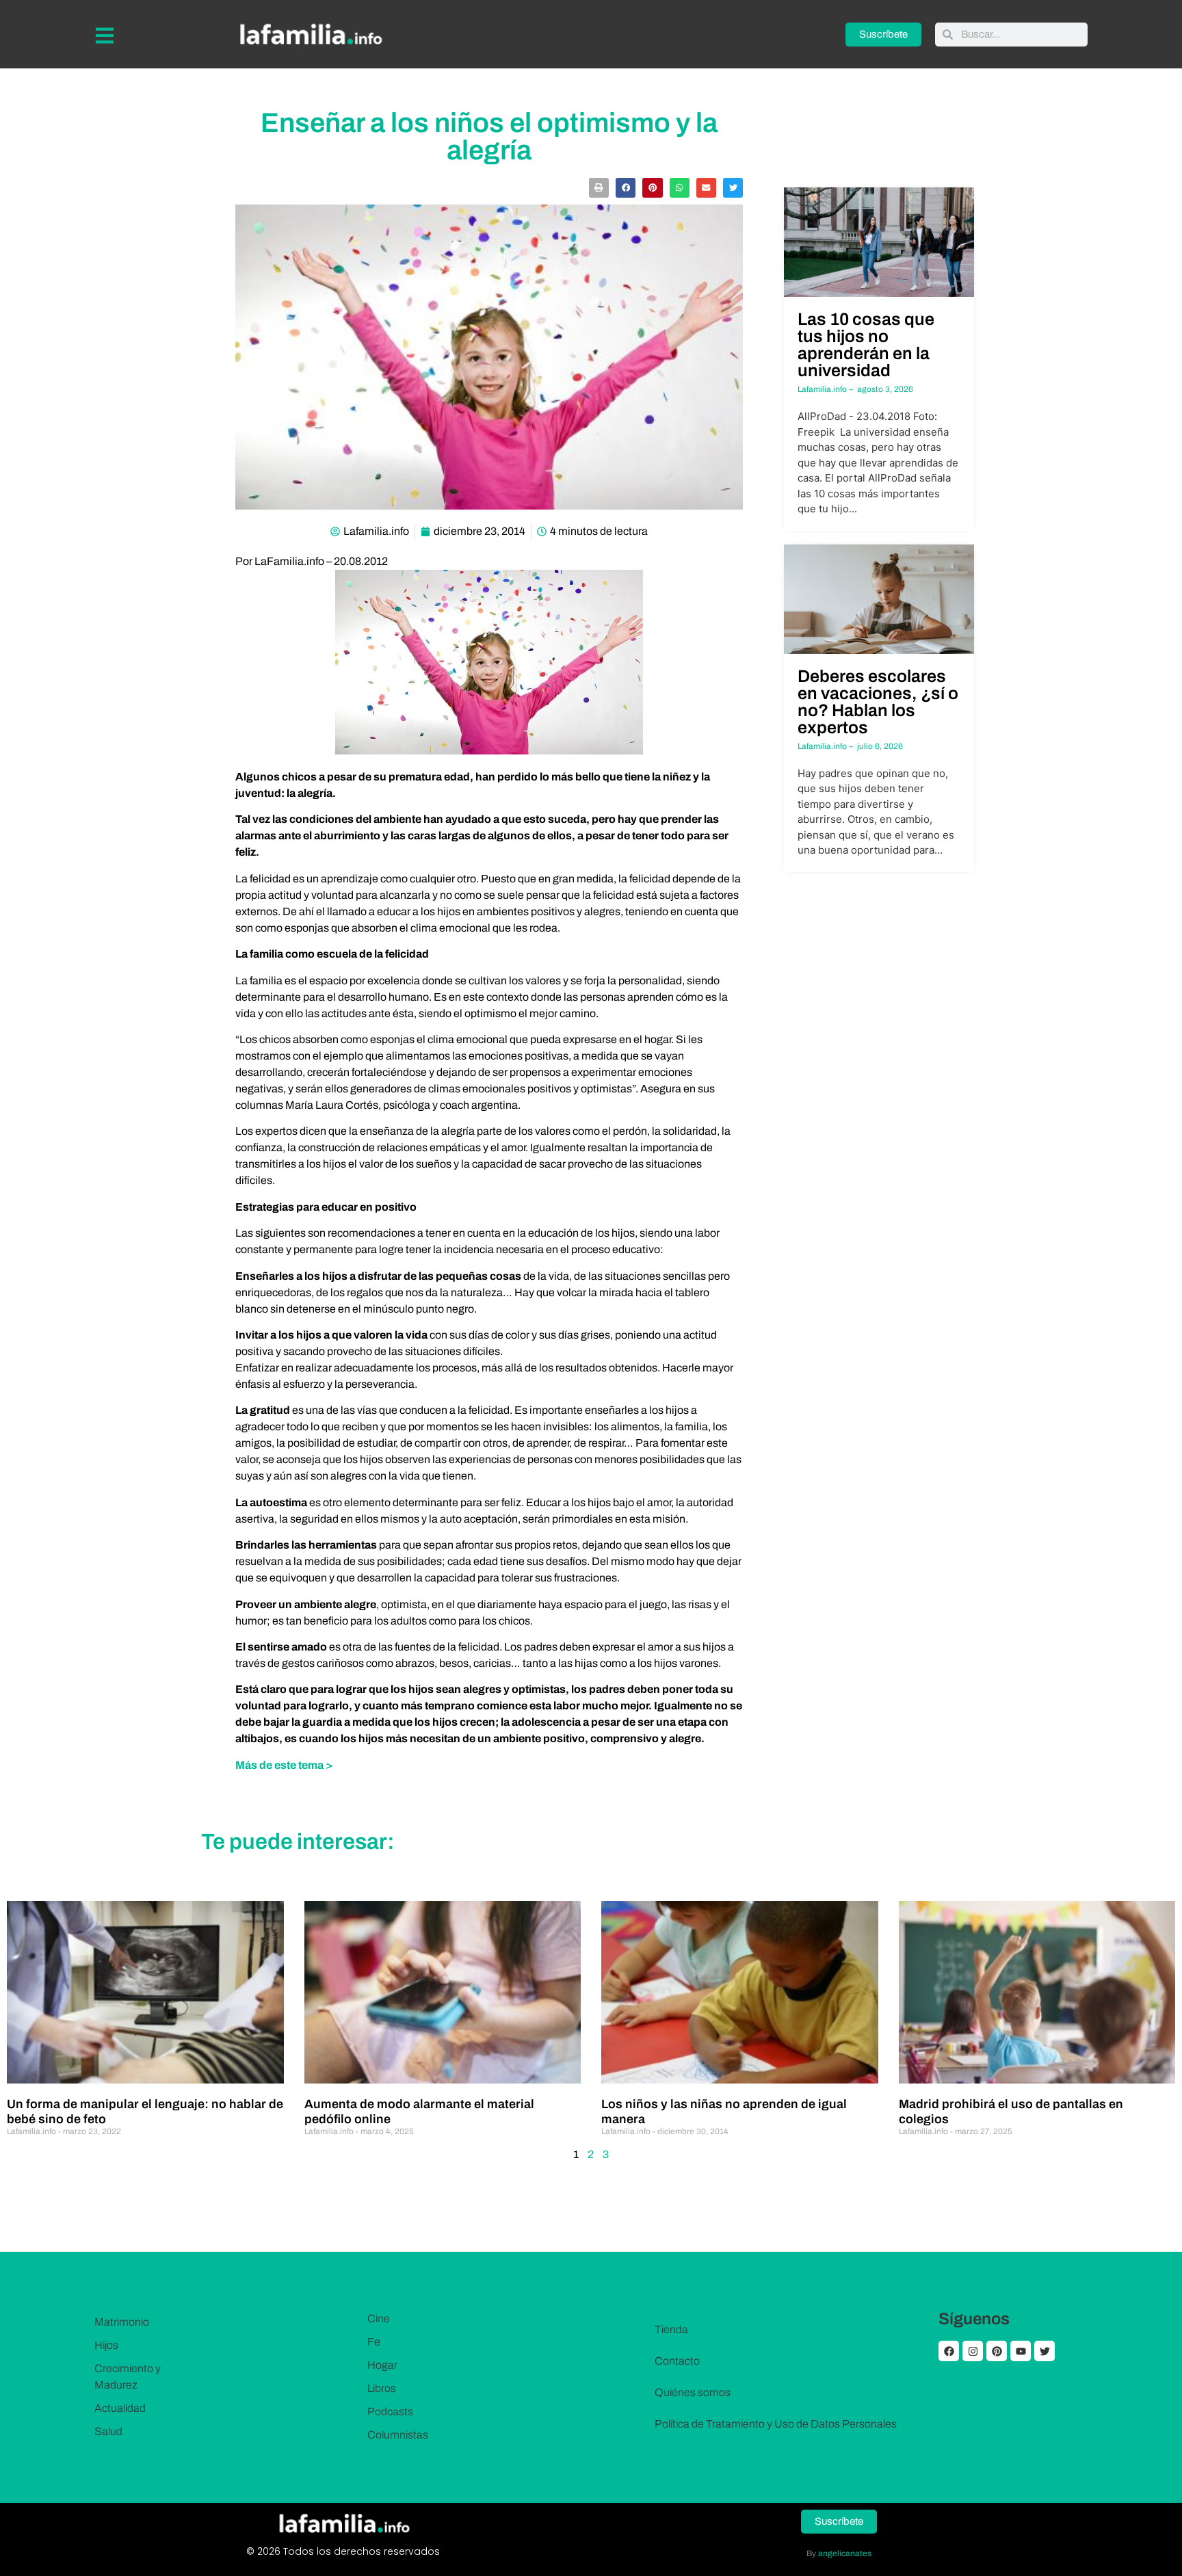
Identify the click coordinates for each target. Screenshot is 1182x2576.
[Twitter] (1045, 2351)
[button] (599, 188)
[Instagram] (973, 2351)
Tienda (671, 2329)
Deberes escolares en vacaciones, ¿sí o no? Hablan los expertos (878, 702)
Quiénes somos (693, 2392)
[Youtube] (1021, 2351)
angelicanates (845, 2553)
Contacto (677, 2361)
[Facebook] (949, 2351)
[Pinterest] (997, 2351)
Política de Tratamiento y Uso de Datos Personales (776, 2424)
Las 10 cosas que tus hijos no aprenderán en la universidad (866, 345)
